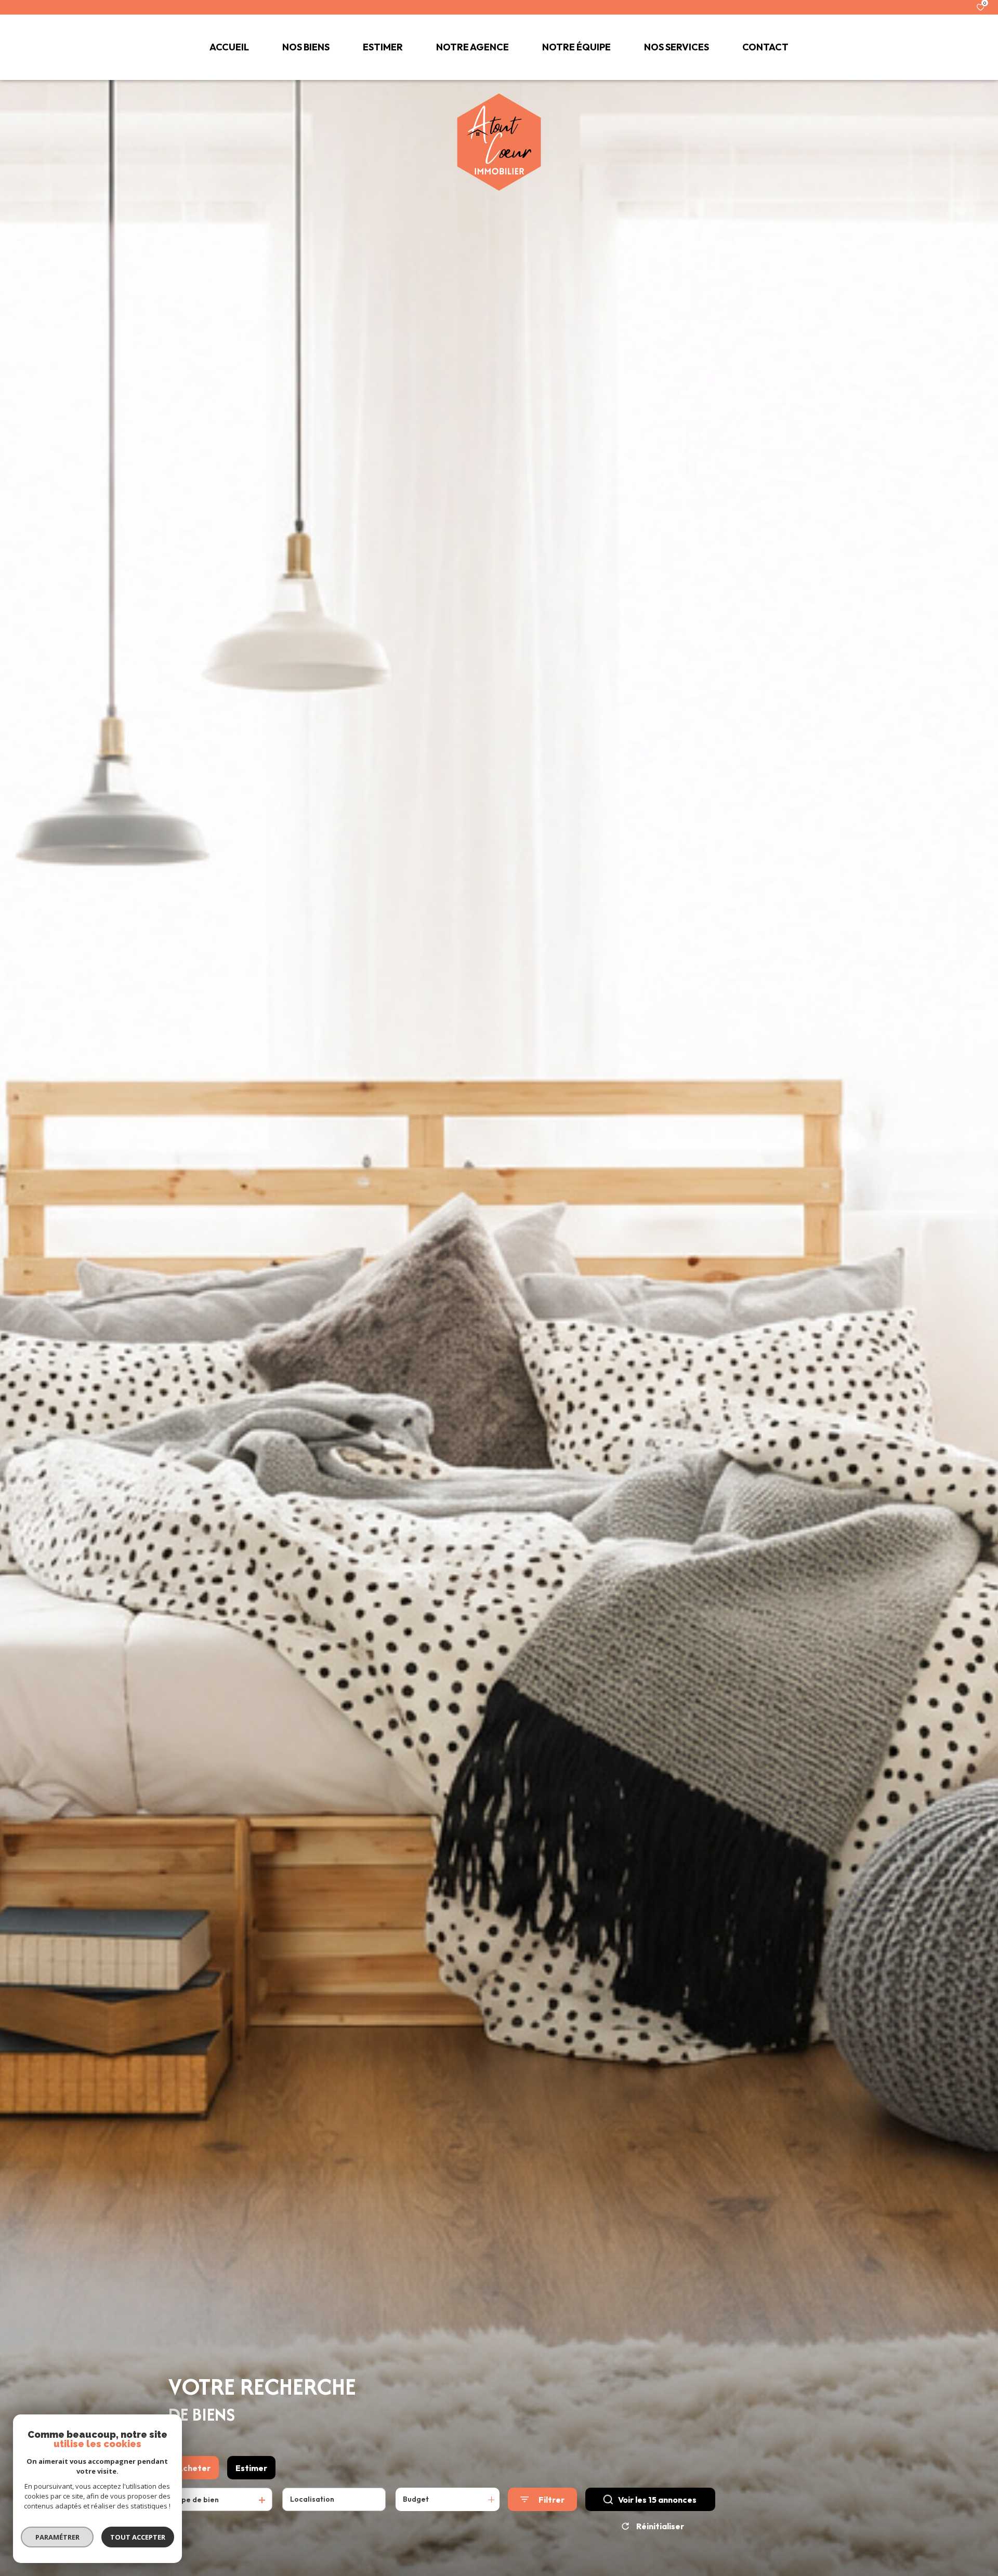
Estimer (251, 2468)
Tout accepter (138, 2537)
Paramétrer (57, 2537)
